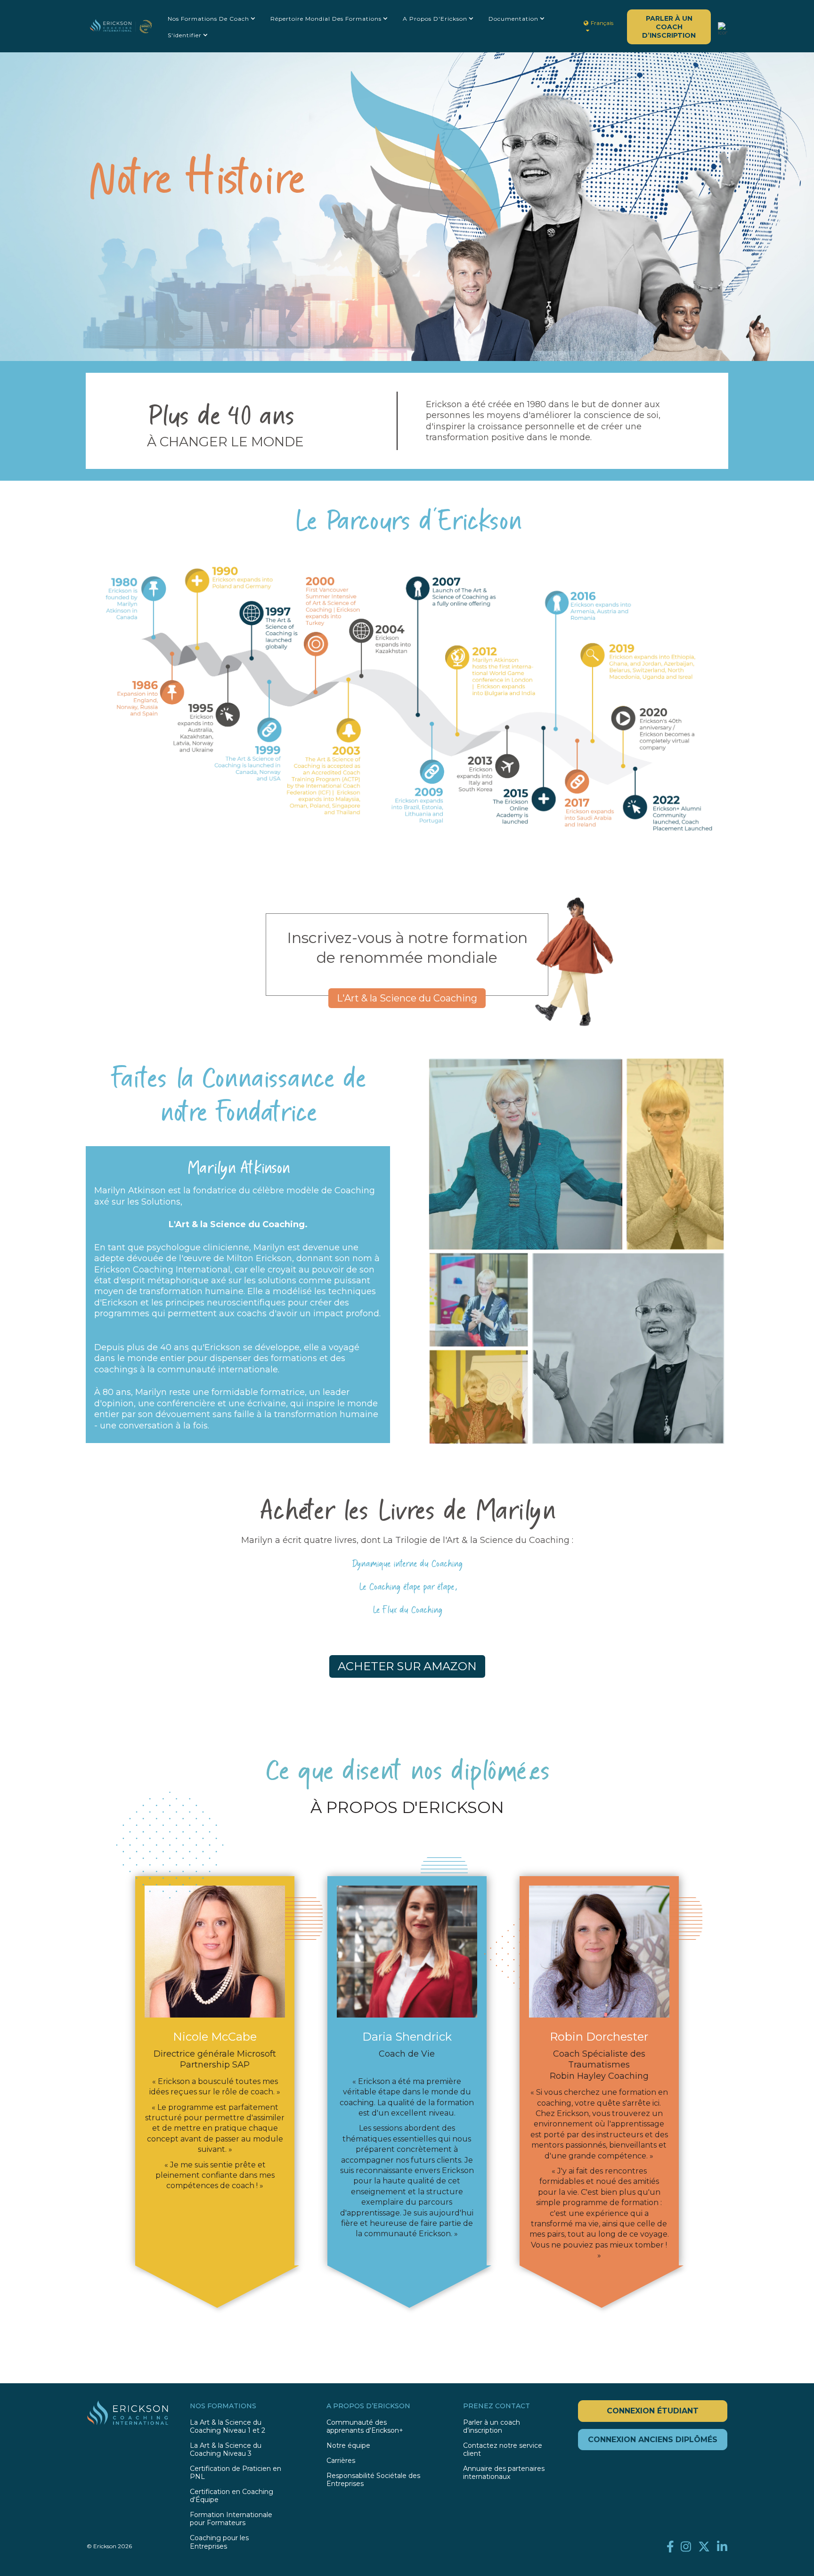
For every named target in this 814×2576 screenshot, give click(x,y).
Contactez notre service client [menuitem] (503, 2450)
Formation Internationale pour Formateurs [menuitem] (231, 2519)
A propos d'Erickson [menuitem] (435, 19)
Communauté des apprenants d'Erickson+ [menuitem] (365, 2427)
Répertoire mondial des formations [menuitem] (326, 19)
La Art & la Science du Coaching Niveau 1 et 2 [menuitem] (228, 2427)
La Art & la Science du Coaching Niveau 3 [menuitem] (226, 2450)
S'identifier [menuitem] (185, 35)
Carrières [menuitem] (341, 2461)
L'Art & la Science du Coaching (407, 998)
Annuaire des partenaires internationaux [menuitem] (504, 2473)
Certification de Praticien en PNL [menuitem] (236, 2473)
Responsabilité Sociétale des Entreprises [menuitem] (373, 2480)
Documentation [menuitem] (513, 19)
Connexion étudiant (653, 2411)
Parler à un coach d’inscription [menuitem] (492, 2427)
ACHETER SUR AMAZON (407, 1666)
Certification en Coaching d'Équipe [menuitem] (232, 2496)
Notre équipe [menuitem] (348, 2446)
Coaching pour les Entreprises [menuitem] (219, 2542)
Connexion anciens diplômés (653, 2440)
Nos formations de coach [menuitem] (208, 19)
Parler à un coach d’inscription (669, 27)
